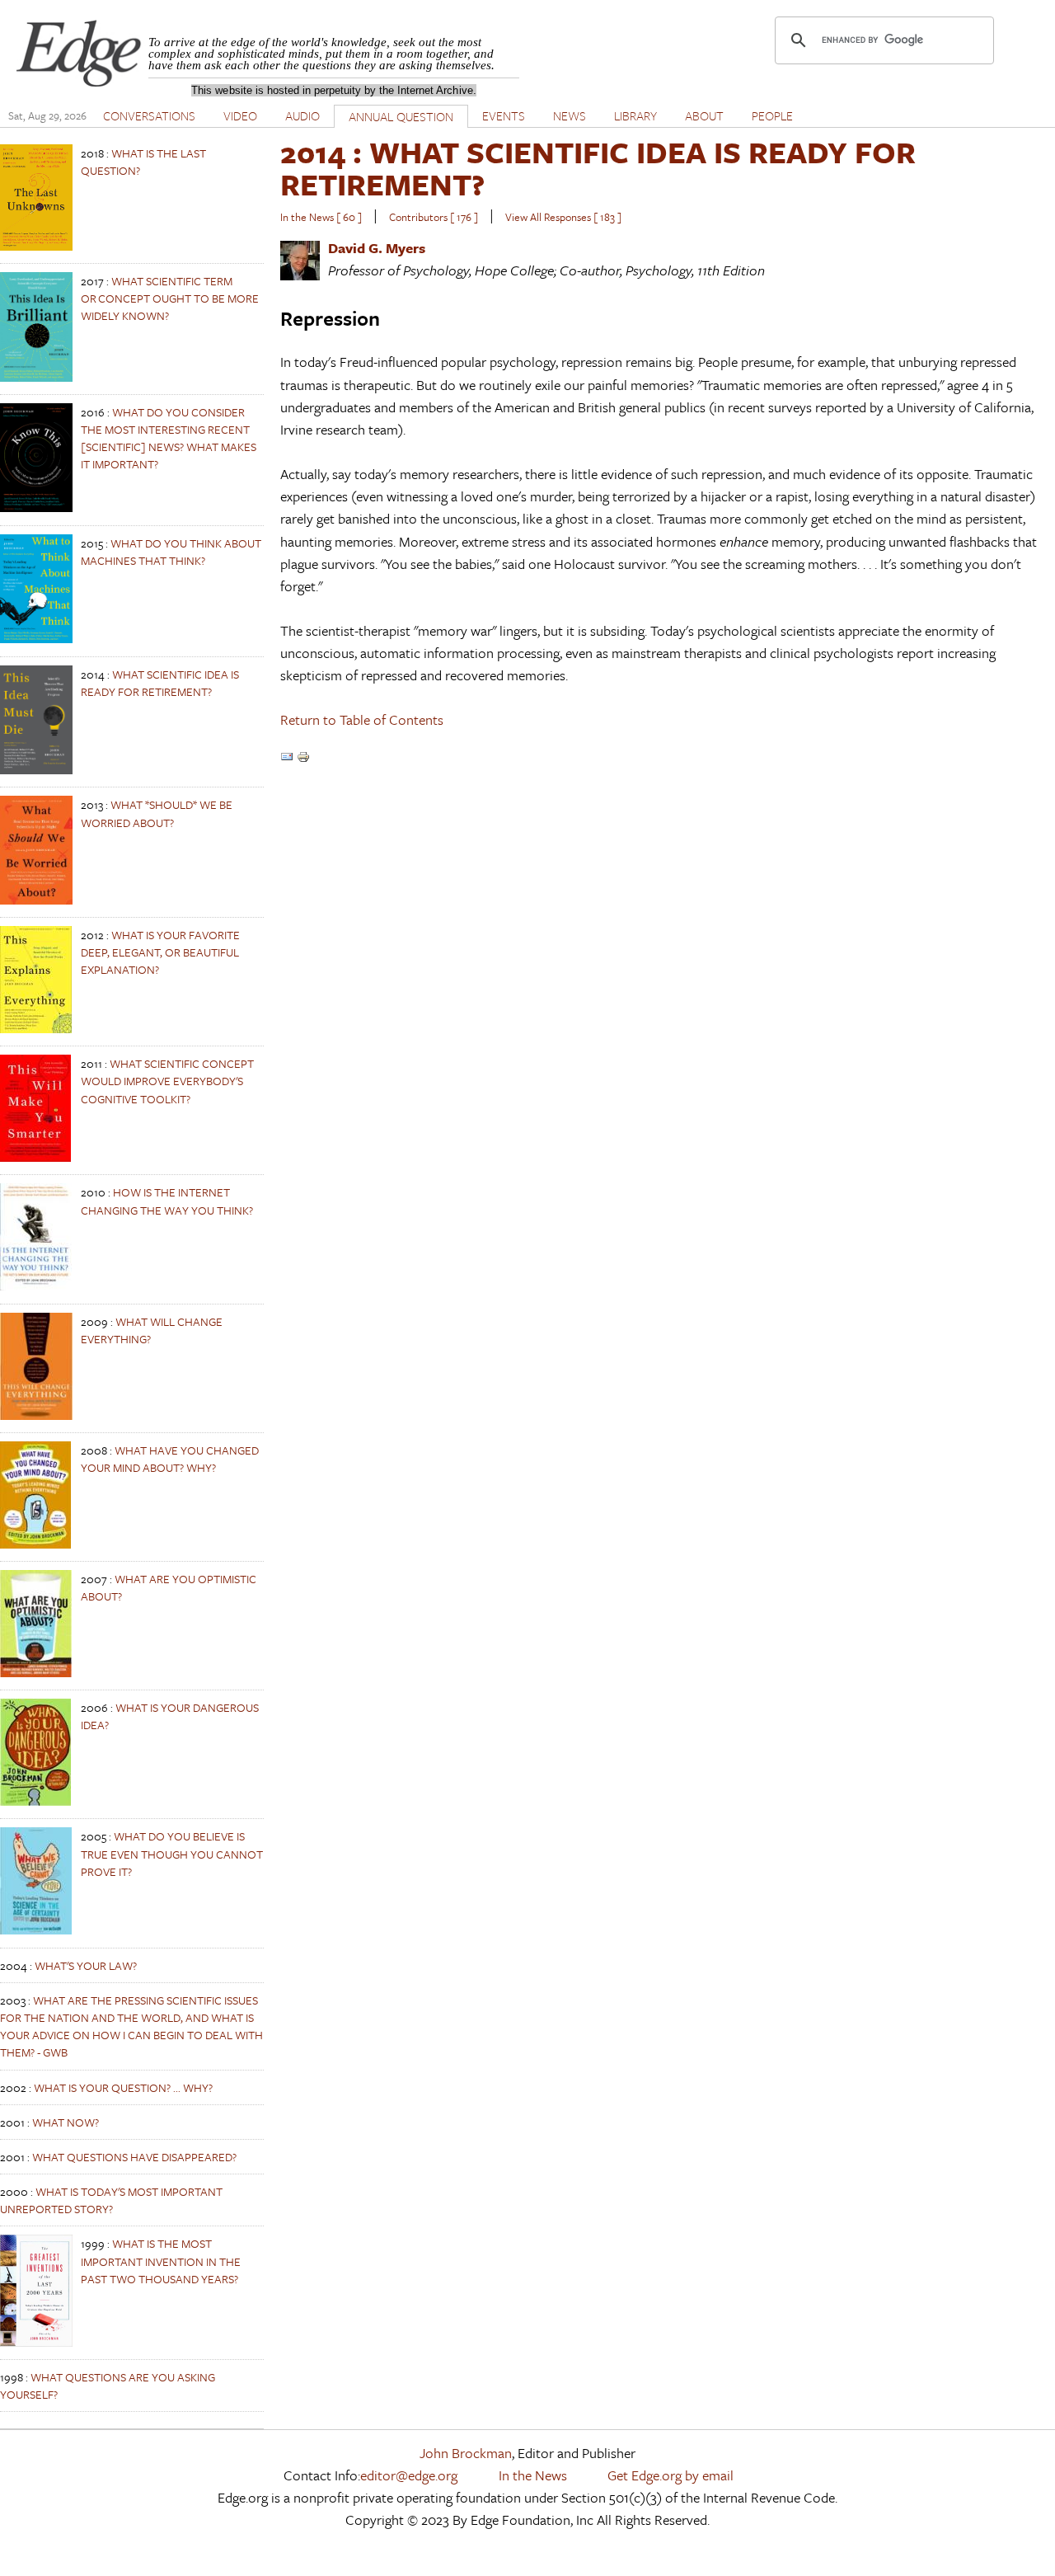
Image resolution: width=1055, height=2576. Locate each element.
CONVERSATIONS (149, 115)
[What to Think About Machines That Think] (36, 639)
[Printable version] (303, 758)
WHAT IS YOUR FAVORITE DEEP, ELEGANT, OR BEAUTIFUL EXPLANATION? (160, 952)
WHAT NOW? (66, 2122)
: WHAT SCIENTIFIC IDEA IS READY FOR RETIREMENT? (598, 168)
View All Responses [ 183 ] (563, 217)
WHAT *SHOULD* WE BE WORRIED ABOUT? (157, 813)
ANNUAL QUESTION (401, 116)
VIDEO (240, 115)
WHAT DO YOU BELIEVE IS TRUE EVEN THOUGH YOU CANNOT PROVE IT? (172, 1853)
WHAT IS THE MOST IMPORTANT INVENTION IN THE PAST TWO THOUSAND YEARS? (161, 2261)
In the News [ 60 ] (321, 217)
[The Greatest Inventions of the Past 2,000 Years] (36, 2342)
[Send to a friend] (287, 758)
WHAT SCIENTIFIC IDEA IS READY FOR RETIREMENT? (160, 683)
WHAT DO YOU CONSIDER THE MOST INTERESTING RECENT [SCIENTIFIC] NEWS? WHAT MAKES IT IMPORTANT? (169, 438)
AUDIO (302, 115)
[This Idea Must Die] (36, 770)
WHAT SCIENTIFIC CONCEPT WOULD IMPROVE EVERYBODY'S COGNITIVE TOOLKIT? (167, 1081)
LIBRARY (635, 115)
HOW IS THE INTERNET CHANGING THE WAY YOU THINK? (167, 1201)
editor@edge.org (409, 2475)
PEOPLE (772, 115)
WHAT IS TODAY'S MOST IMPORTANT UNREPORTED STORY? (111, 2200)
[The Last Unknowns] (36, 246)
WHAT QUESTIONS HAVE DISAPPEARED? (134, 2157)
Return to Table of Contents (362, 719)
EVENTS (504, 115)
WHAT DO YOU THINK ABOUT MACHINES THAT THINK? (171, 552)
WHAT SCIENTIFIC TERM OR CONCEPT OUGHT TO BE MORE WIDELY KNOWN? (170, 298)
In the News (533, 2475)
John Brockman (466, 2453)
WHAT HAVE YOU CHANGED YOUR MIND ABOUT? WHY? (170, 1459)
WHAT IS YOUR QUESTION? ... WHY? (123, 2087)
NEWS (570, 115)
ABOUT (704, 115)
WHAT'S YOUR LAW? (86, 1965)
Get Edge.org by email (671, 2475)
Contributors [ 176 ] (434, 217)
